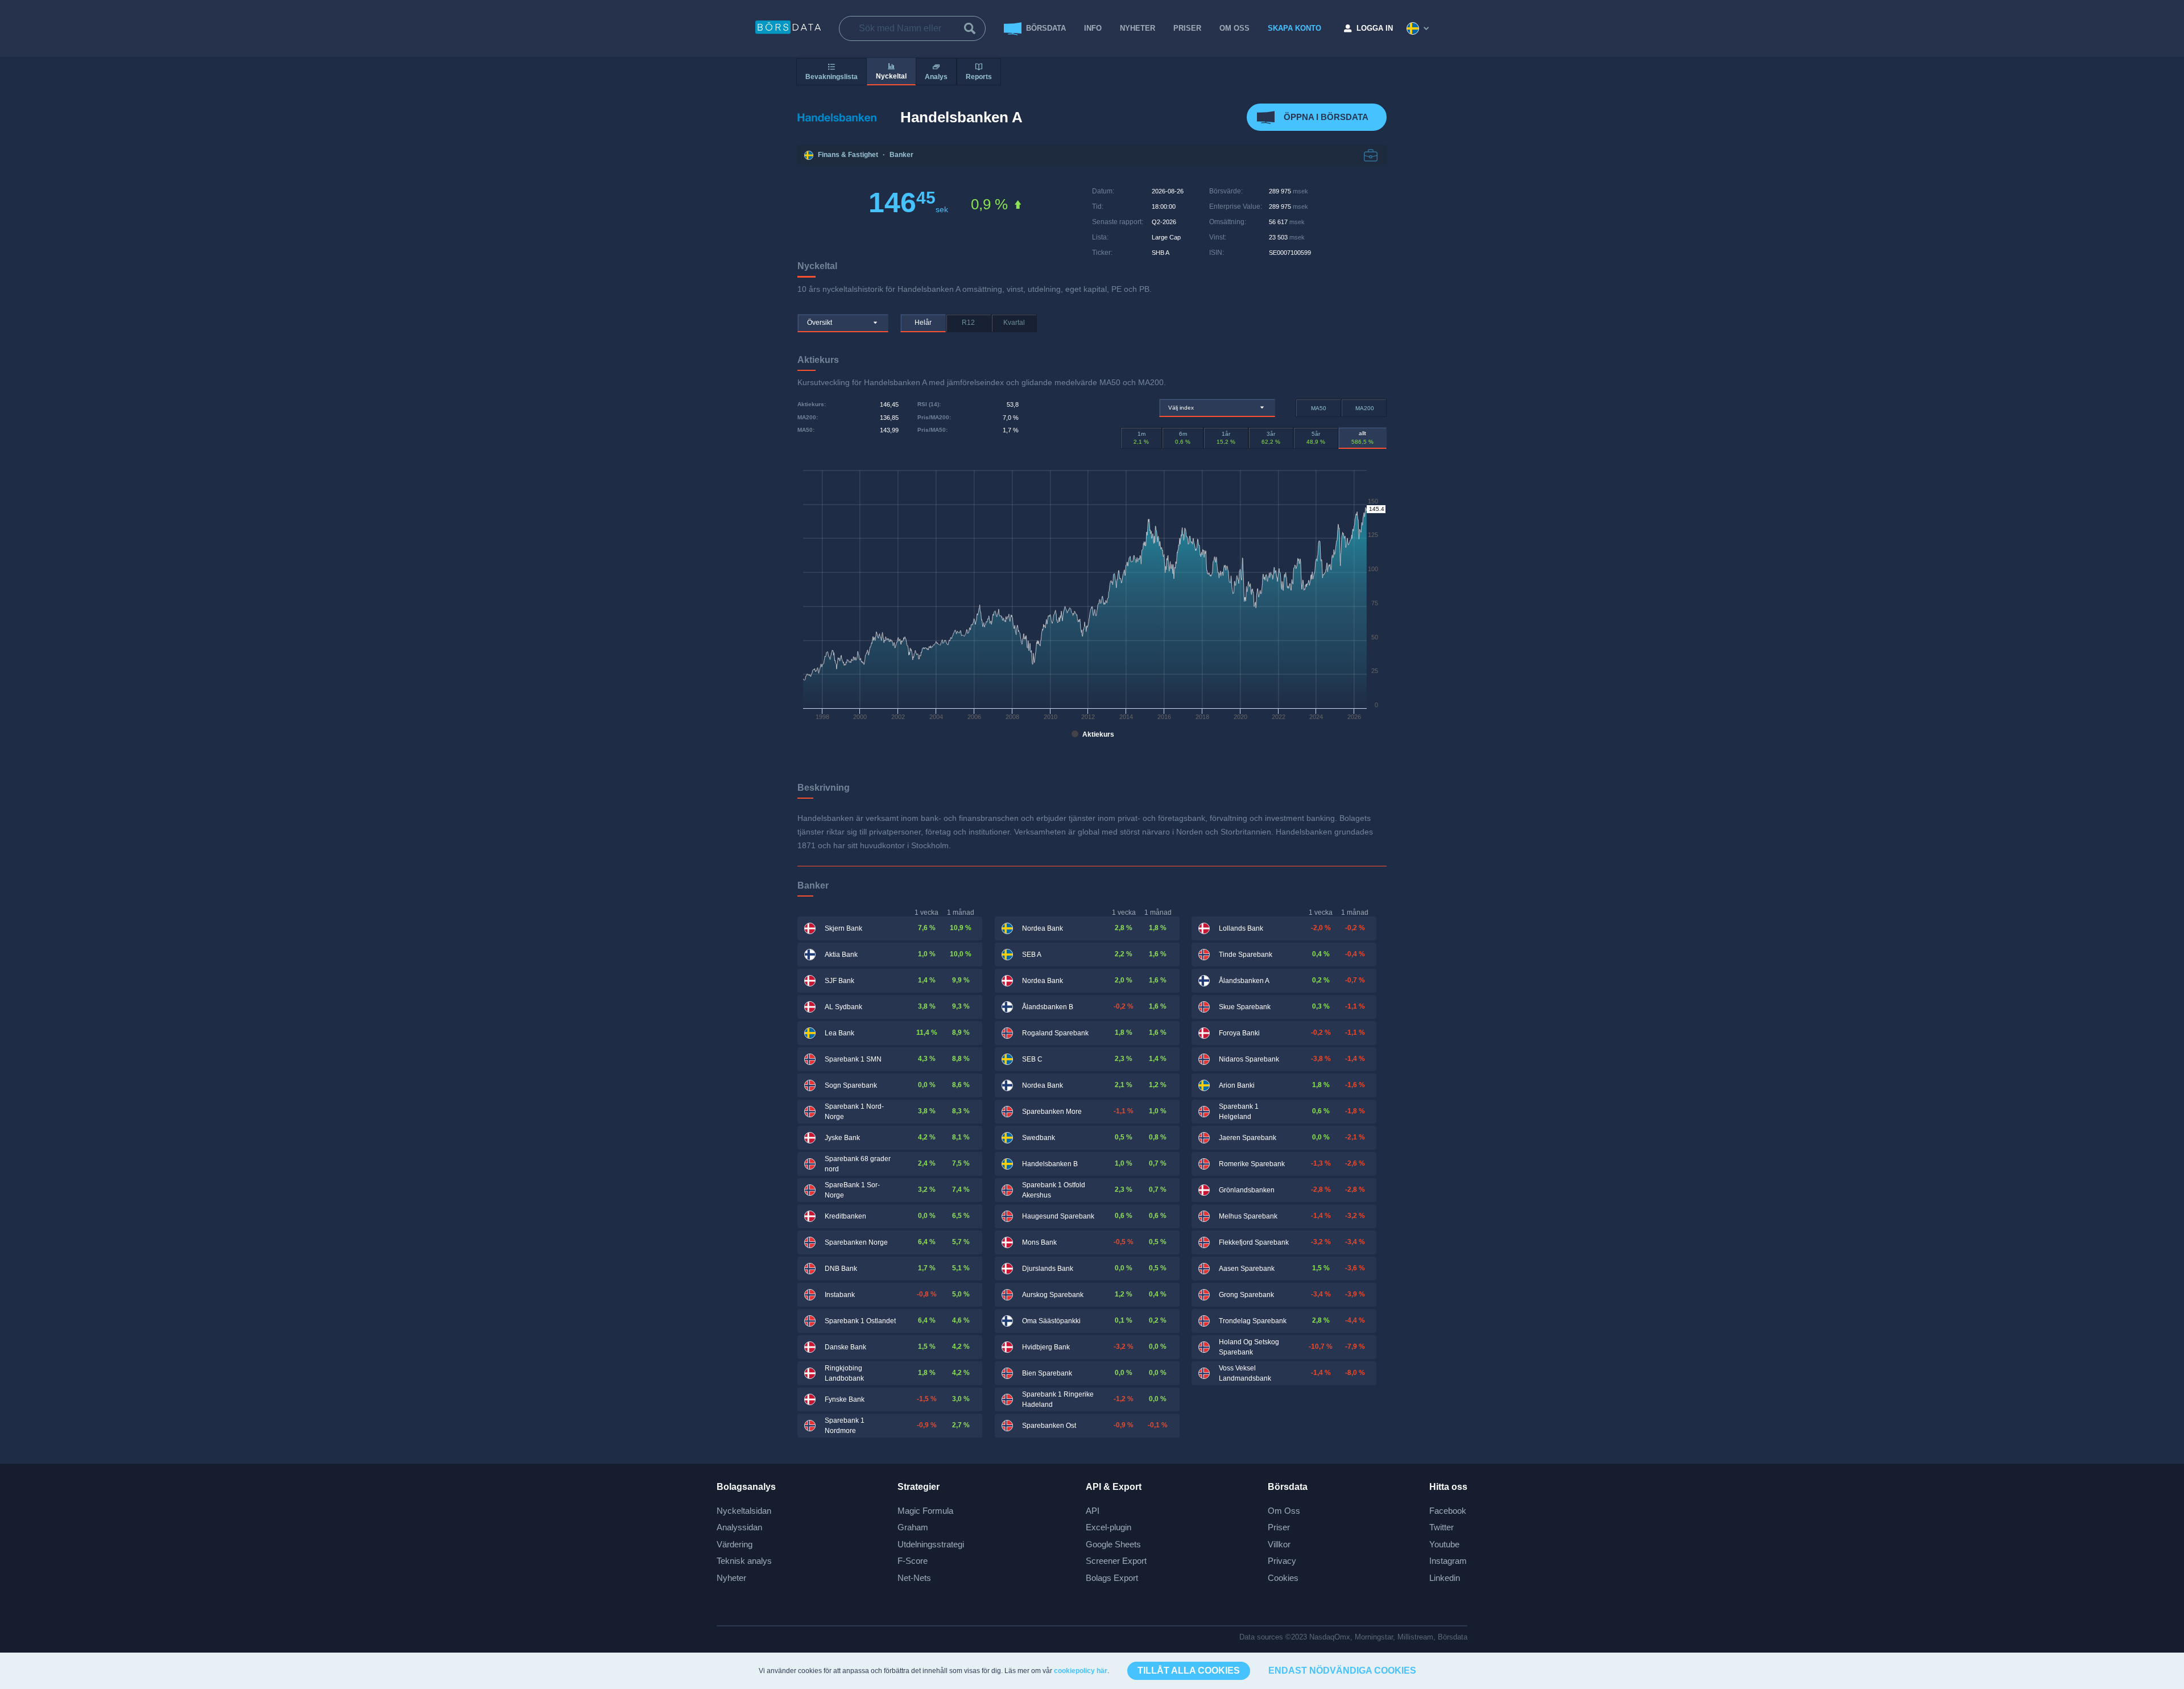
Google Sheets (1113, 1544)
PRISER (1187, 28)
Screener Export (1116, 1561)
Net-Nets (914, 1578)
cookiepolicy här (1081, 1671)
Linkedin (1445, 1578)
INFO (1093, 28)
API (1093, 1511)
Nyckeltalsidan (744, 1511)
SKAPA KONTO (1294, 28)
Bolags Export (1112, 1578)
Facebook (1448, 1511)
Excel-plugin (1108, 1527)
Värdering (735, 1544)
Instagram (1448, 1561)
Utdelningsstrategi (931, 1544)
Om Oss (1284, 1511)
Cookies (1283, 1578)
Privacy (1282, 1561)
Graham (913, 1527)
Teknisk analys (744, 1561)
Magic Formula (925, 1511)
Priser (1279, 1527)
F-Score (913, 1561)
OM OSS (1234, 28)
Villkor (1279, 1544)
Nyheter (1137, 28)
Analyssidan (739, 1527)
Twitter (1441, 1527)
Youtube (1444, 1544)
